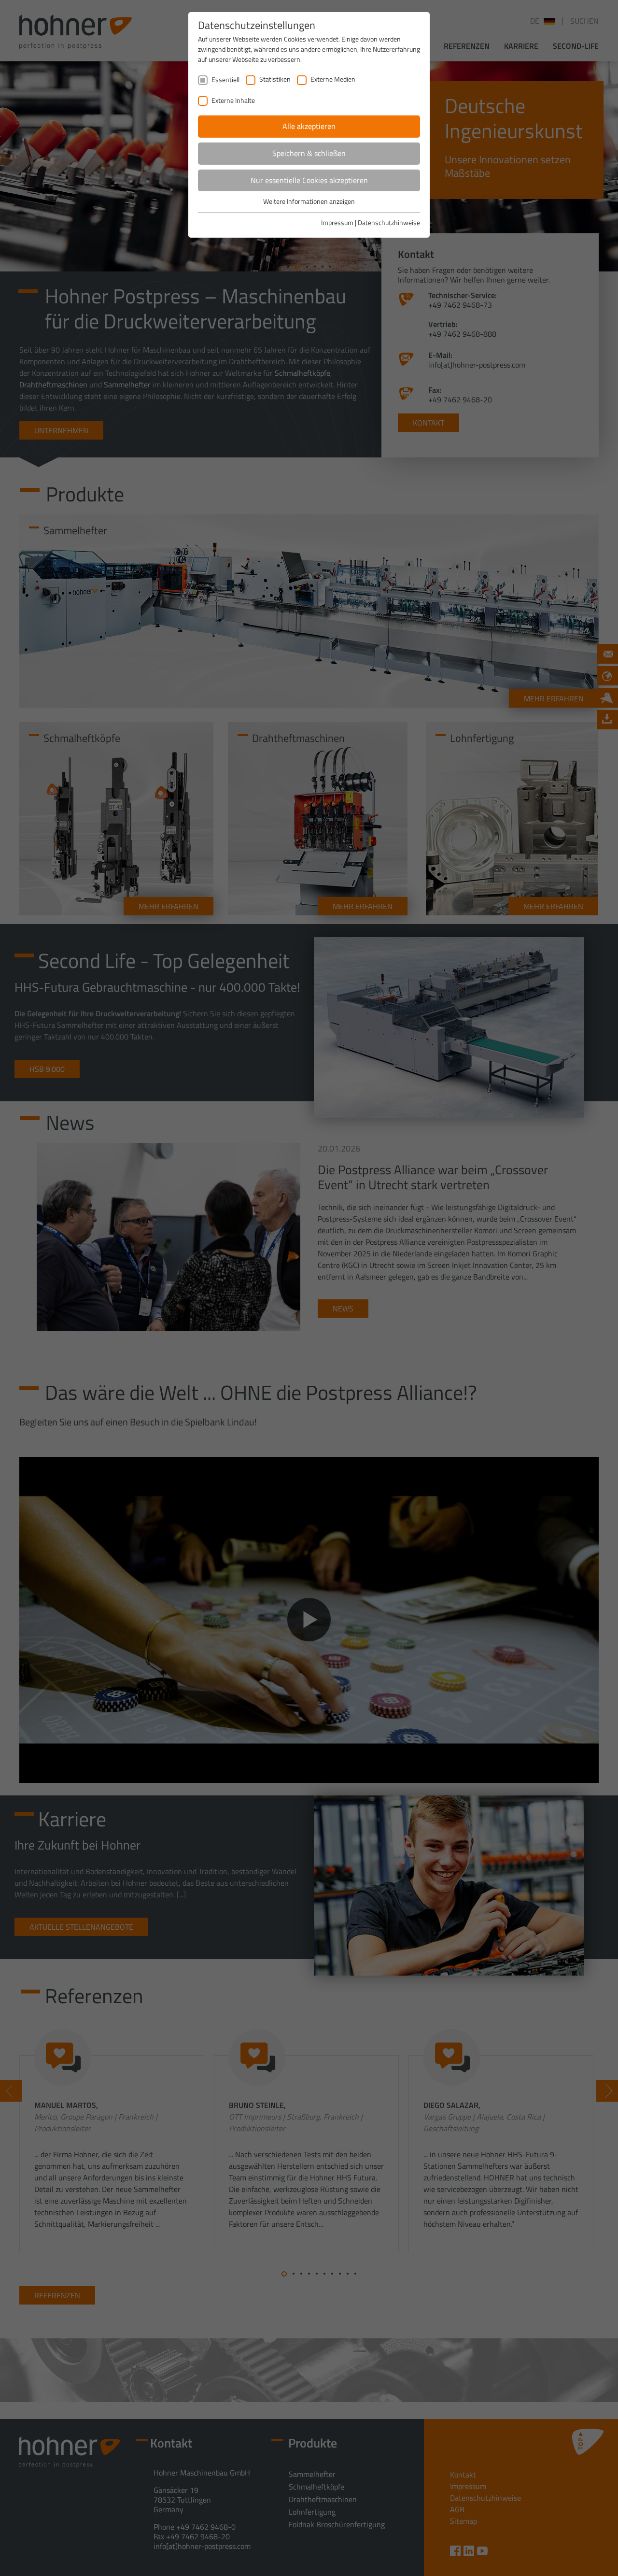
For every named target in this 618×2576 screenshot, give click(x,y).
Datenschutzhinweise (389, 222)
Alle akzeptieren (309, 126)
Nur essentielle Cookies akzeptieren (309, 180)
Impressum (337, 222)
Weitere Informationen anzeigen (309, 201)
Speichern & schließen (309, 153)
